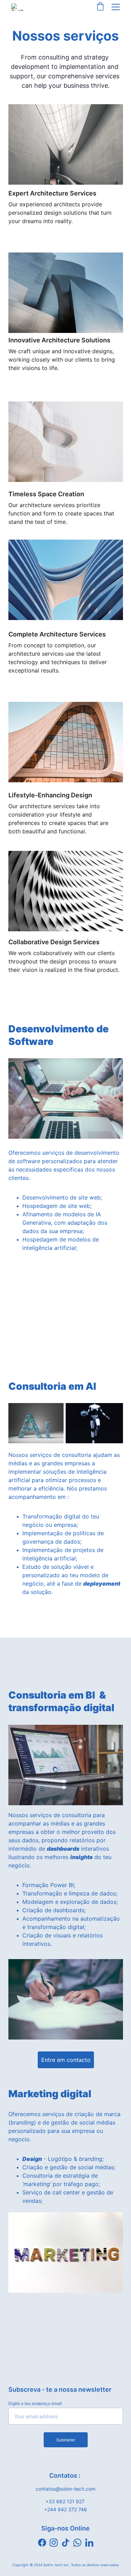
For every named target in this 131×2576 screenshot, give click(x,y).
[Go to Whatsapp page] (77, 2543)
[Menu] (116, 7)
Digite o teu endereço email (35, 2403)
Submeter (66, 2440)
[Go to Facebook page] (42, 2543)
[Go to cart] (100, 7)
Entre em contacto (66, 2060)
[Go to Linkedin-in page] (89, 2543)
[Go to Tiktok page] (65, 2543)
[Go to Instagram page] (54, 2543)
